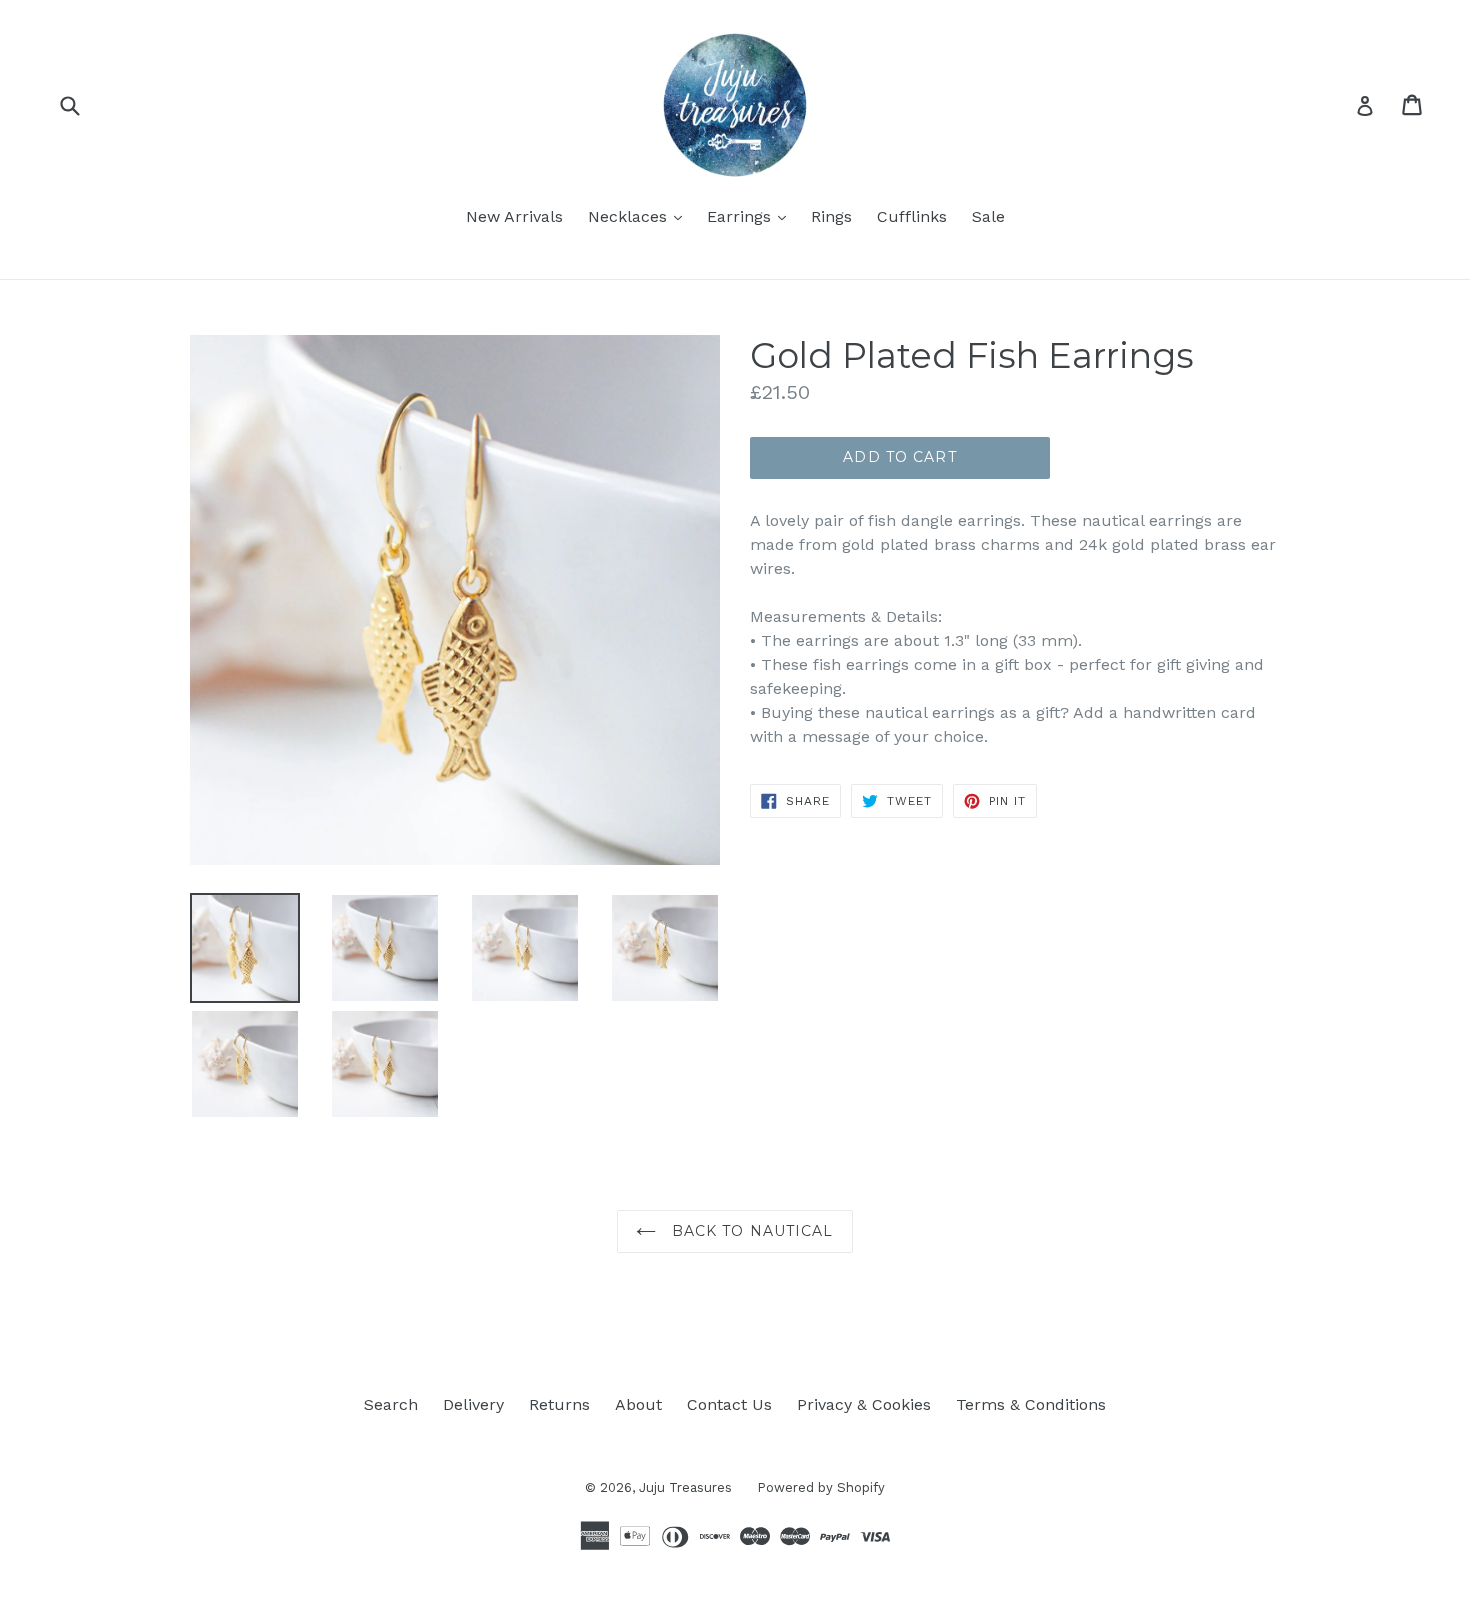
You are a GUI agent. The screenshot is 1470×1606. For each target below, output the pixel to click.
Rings (831, 216)
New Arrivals (514, 216)
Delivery (473, 1404)
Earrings (751, 216)
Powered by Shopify (821, 1487)
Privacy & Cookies (864, 1404)
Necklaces (640, 216)
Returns (559, 1404)
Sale (988, 216)
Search (391, 1404)
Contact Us (729, 1404)
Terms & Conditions (1031, 1404)
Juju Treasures (685, 1487)
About (638, 1404)
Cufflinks (912, 216)
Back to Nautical (749, 1231)
